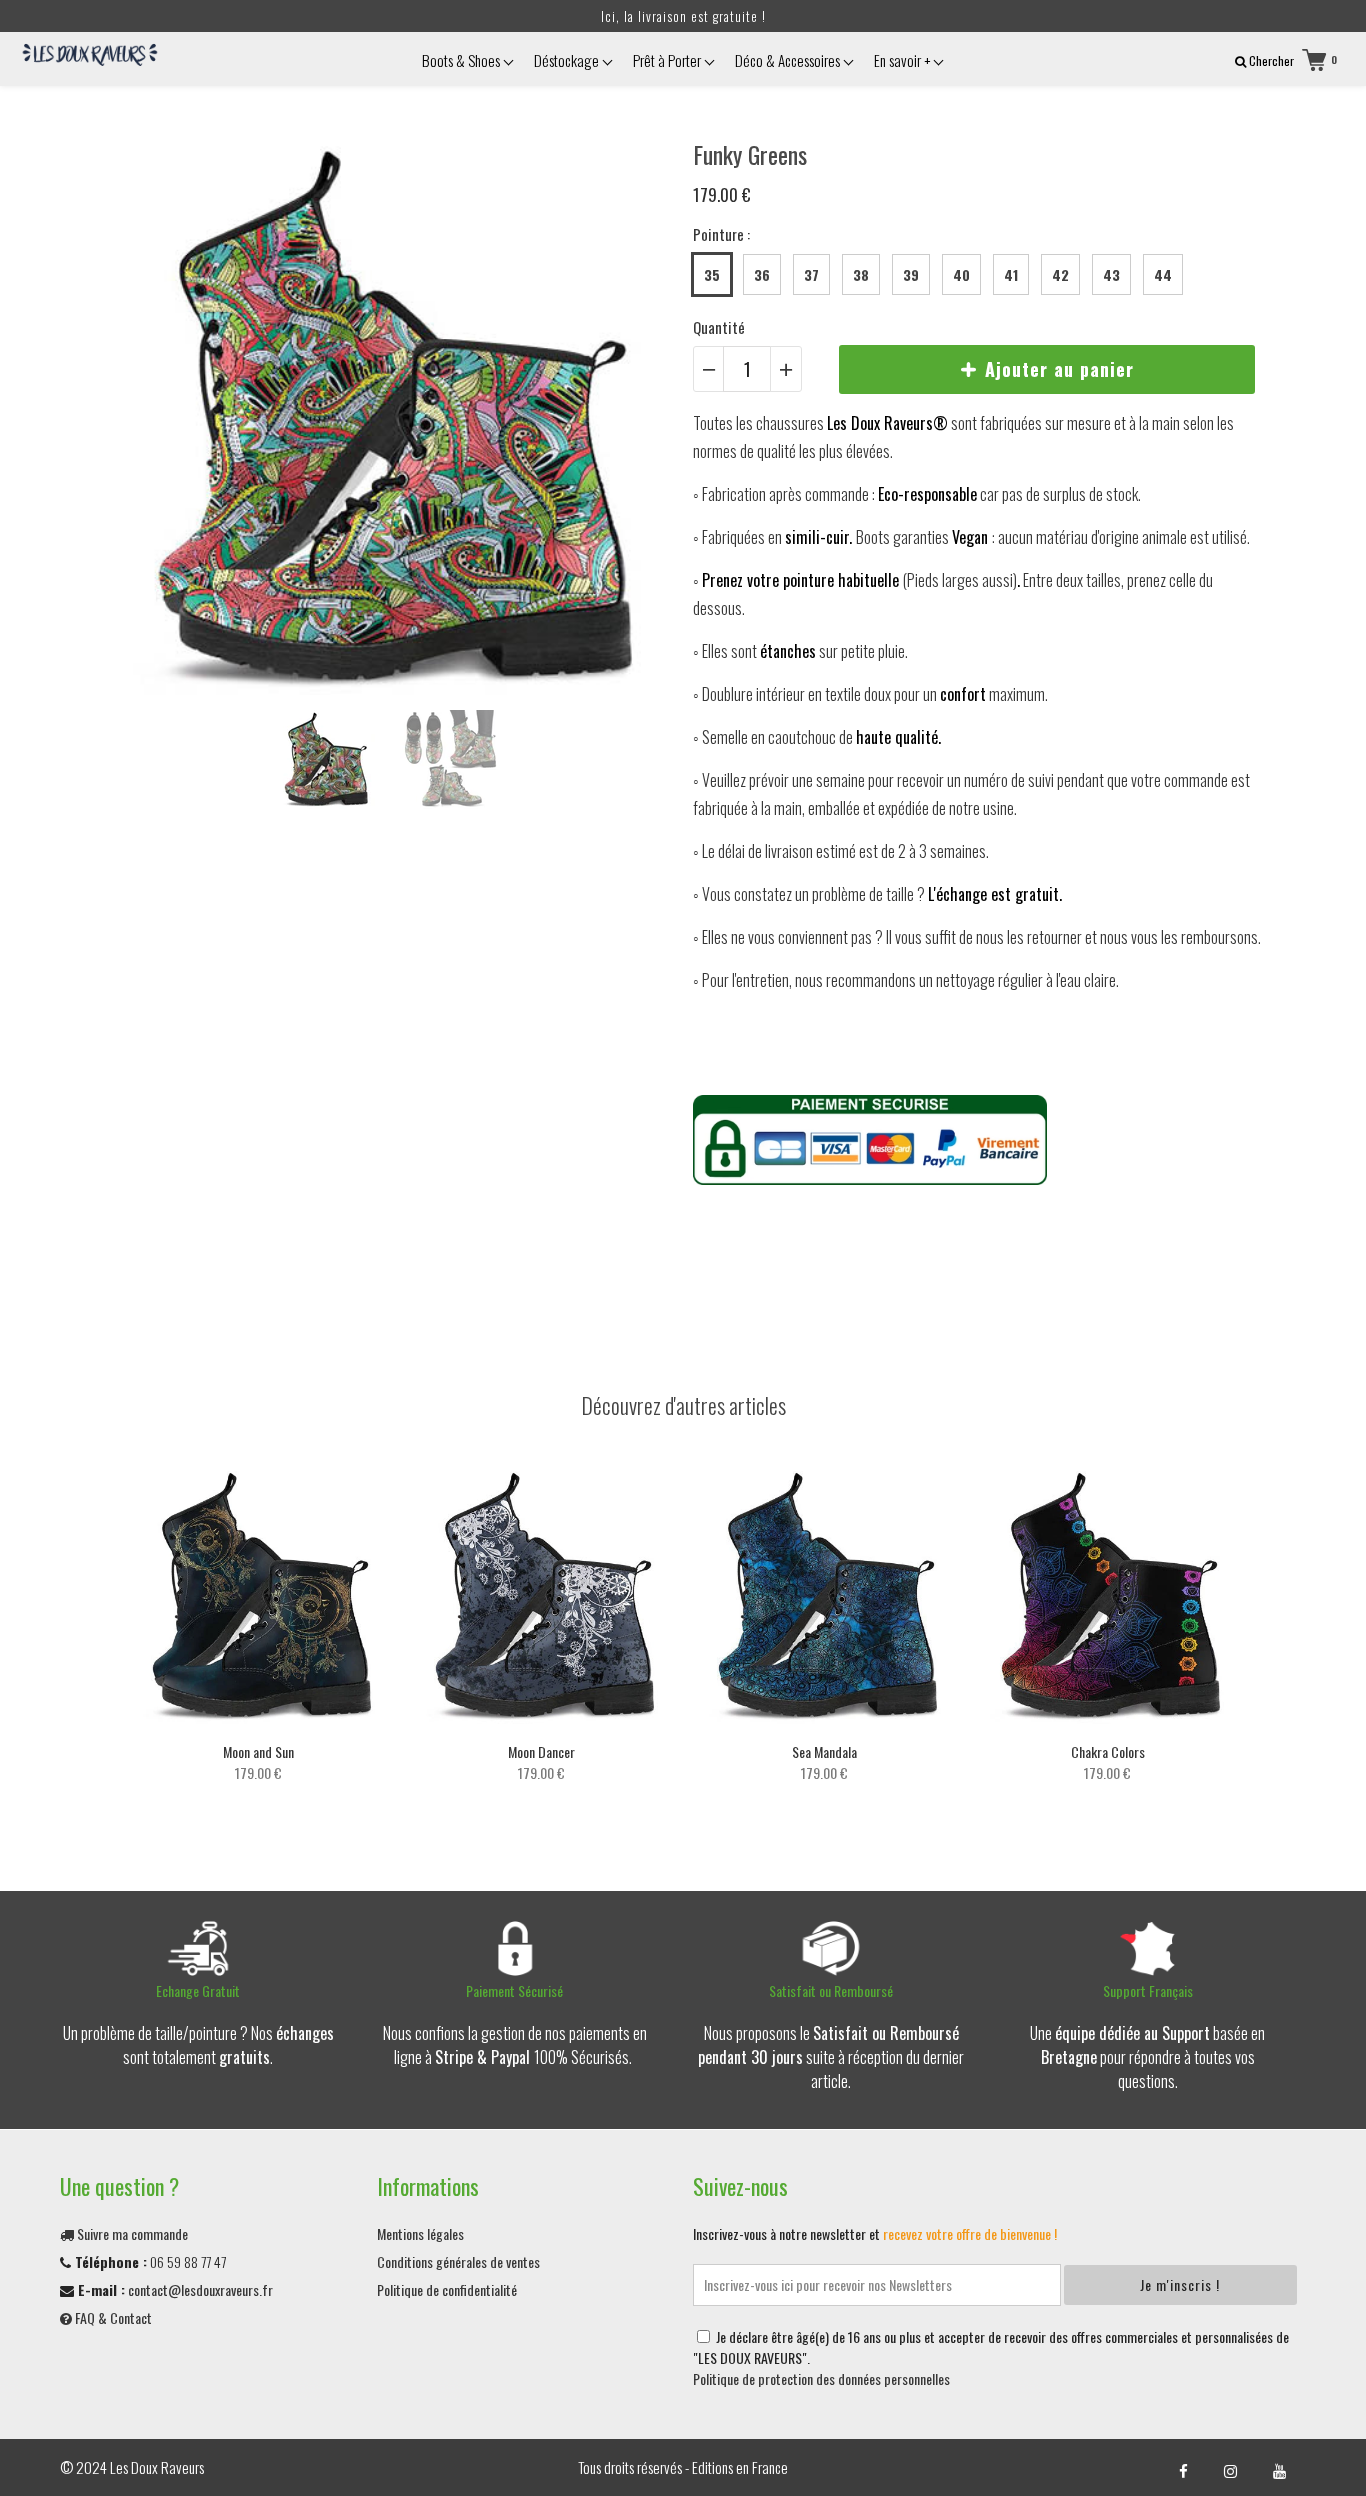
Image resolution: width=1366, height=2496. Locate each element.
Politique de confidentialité (447, 2289)
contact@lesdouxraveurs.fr (200, 2289)
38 (861, 274)
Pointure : (721, 234)
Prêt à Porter (668, 60)
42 (1060, 274)
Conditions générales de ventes (458, 2261)
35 (712, 274)
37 (811, 274)
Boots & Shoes (462, 60)
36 (762, 274)
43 (1111, 274)
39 (911, 274)
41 (1011, 274)
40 (961, 274)
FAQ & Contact (112, 2317)
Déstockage (568, 60)
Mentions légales (420, 2233)
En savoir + (903, 60)
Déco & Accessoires (789, 60)
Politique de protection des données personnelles (821, 2378)
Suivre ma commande (131, 2233)
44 (1163, 274)
